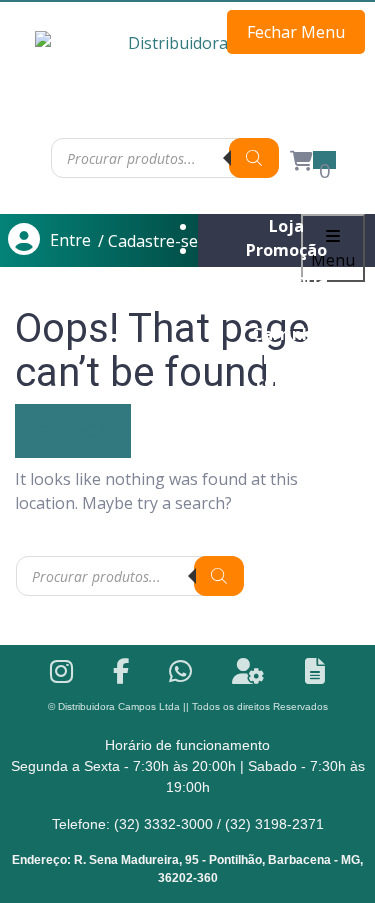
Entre (70, 240)
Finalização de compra (287, 370)
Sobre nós (287, 430)
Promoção (286, 250)
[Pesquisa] (254, 158)
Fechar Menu (296, 32)
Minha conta (287, 310)
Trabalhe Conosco (287, 406)
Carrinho (287, 334)
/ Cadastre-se (148, 241)
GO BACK (73, 431)
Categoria (287, 280)
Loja (286, 226)
